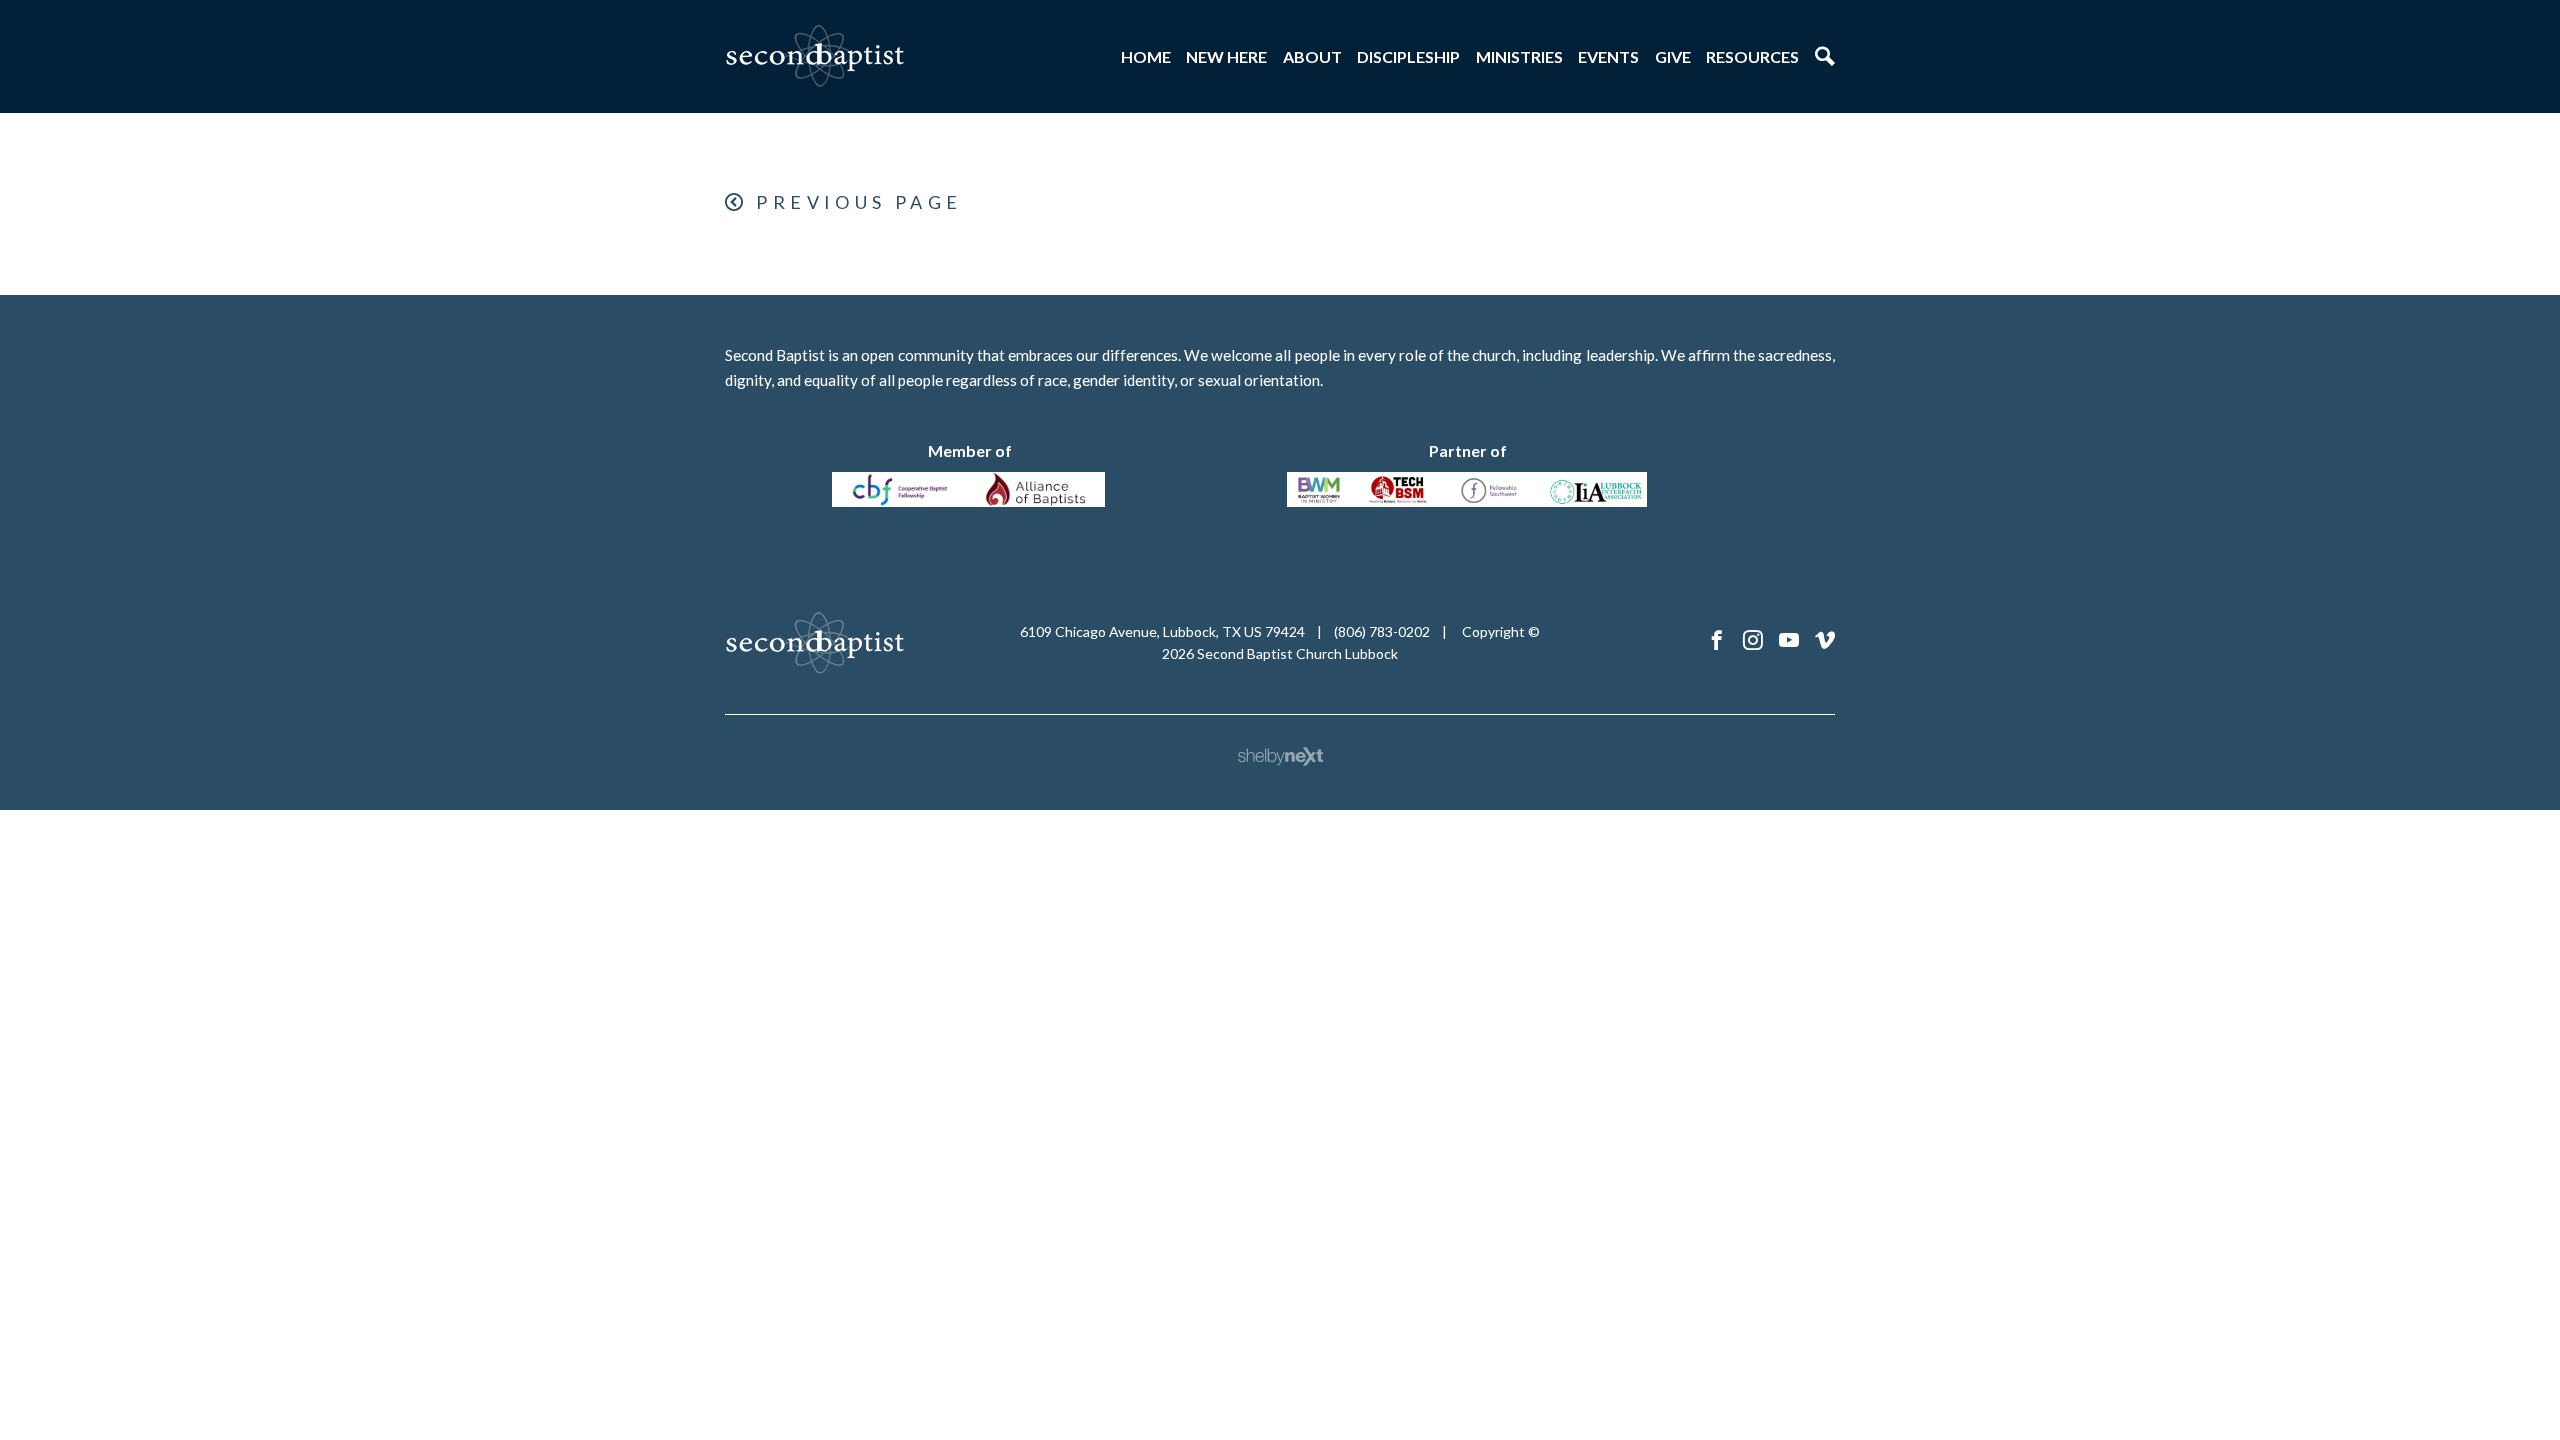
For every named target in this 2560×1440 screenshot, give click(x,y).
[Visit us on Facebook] (1717, 640)
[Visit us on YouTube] (1789, 640)
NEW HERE (1226, 56)
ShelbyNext (1280, 757)
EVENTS (1608, 56)
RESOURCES (1752, 56)
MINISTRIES (1519, 56)
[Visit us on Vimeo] (1825, 640)
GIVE (1673, 56)
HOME (1146, 56)
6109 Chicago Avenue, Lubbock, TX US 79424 (1162, 631)
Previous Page (859, 202)
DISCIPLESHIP (1408, 56)
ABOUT (1312, 56)
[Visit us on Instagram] (1753, 640)
